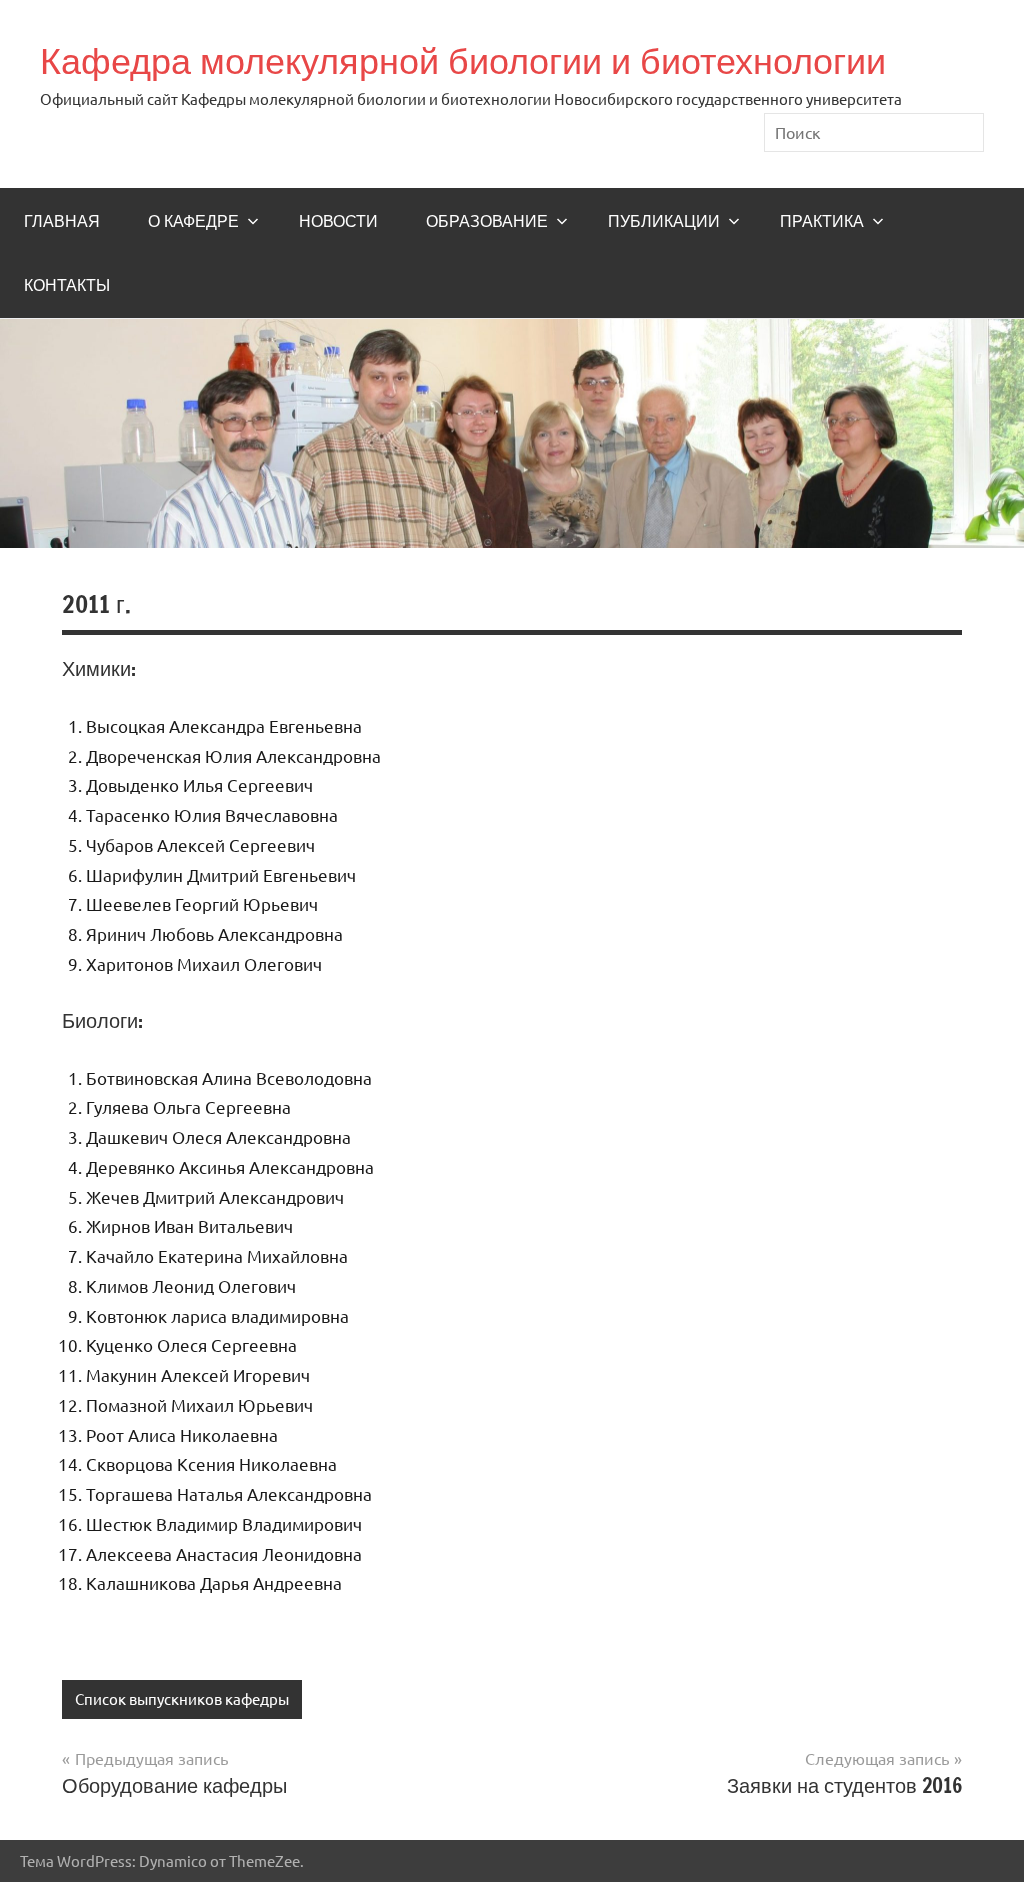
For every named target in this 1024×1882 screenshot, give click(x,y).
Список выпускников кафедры (182, 1698)
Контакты (67, 285)
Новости (338, 221)
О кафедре (193, 221)
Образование (487, 221)
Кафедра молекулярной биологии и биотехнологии (463, 60)
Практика (822, 221)
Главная (62, 221)
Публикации (664, 221)
